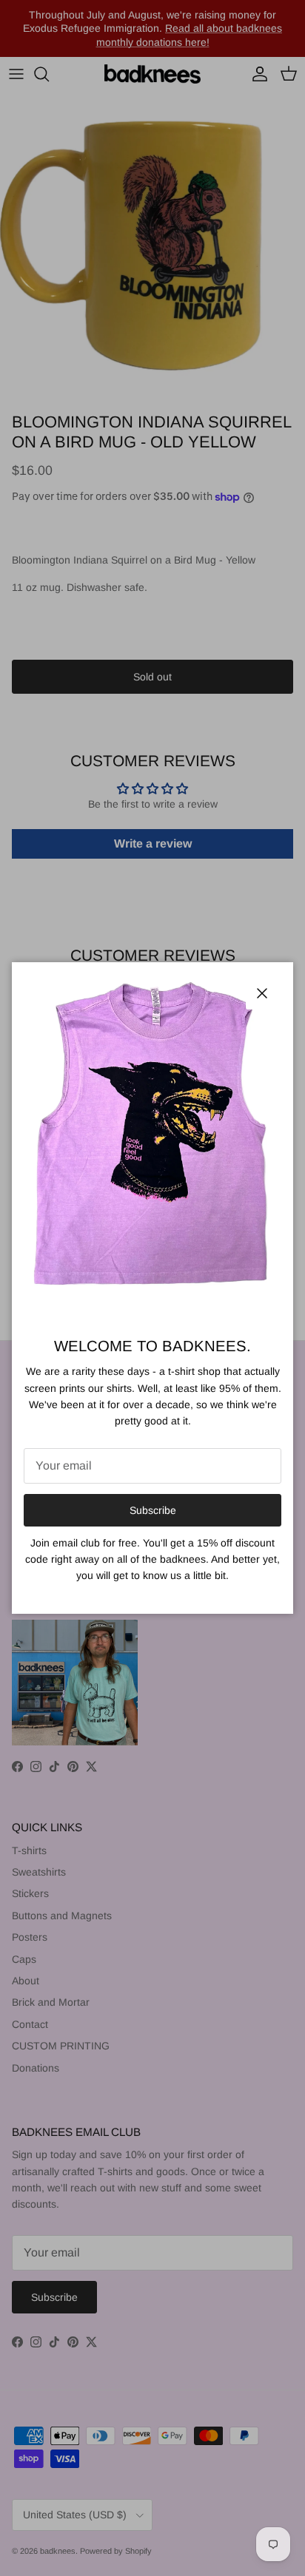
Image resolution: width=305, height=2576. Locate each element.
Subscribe (153, 1510)
